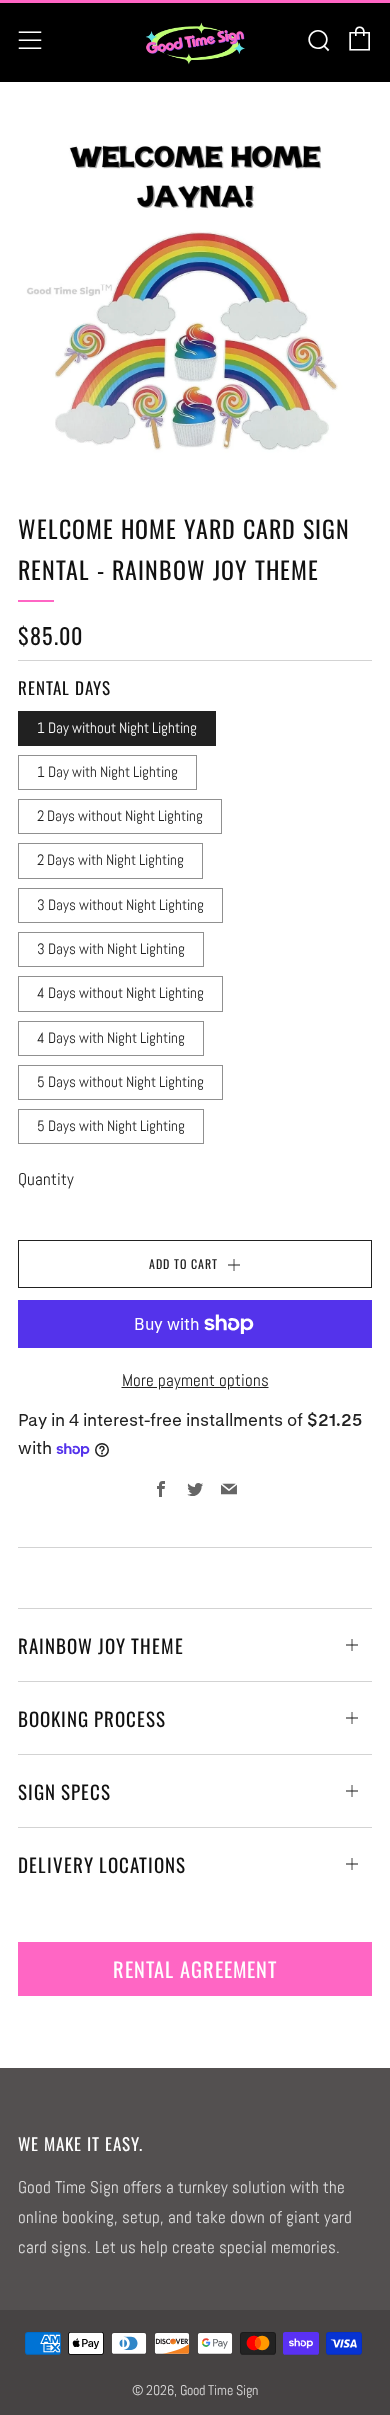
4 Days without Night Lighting (120, 993)
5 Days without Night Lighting (120, 1082)
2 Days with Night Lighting (110, 860)
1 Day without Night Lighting (117, 728)
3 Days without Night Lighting (120, 905)
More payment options (195, 1380)
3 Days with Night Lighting (111, 949)
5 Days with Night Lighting (111, 1126)
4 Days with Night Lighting (111, 1038)
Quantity (46, 1179)
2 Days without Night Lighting (120, 816)
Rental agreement (195, 1969)
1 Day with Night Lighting (107, 772)
